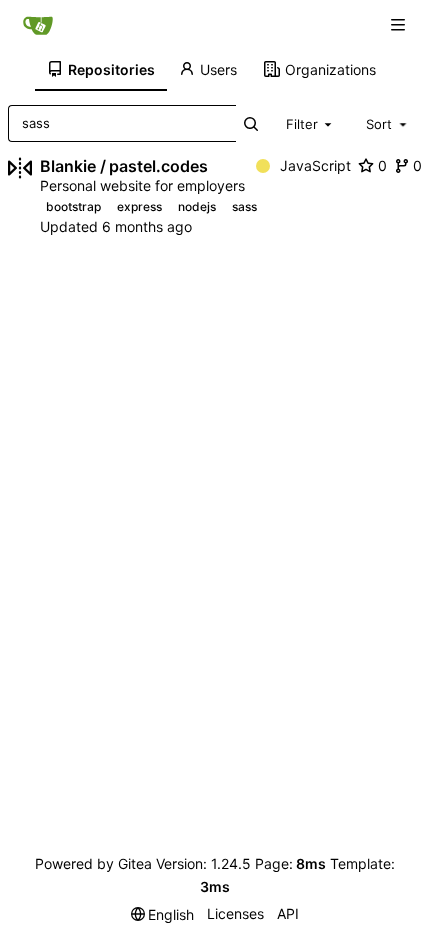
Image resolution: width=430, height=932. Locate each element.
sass (244, 206)
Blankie (68, 166)
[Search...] (251, 123)
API (288, 913)
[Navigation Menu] (400, 24)
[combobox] (311, 123)
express (139, 206)
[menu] (163, 914)
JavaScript (315, 165)
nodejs (197, 206)
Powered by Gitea (93, 863)
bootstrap (73, 206)
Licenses (235, 913)
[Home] (38, 25)
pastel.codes (158, 166)
